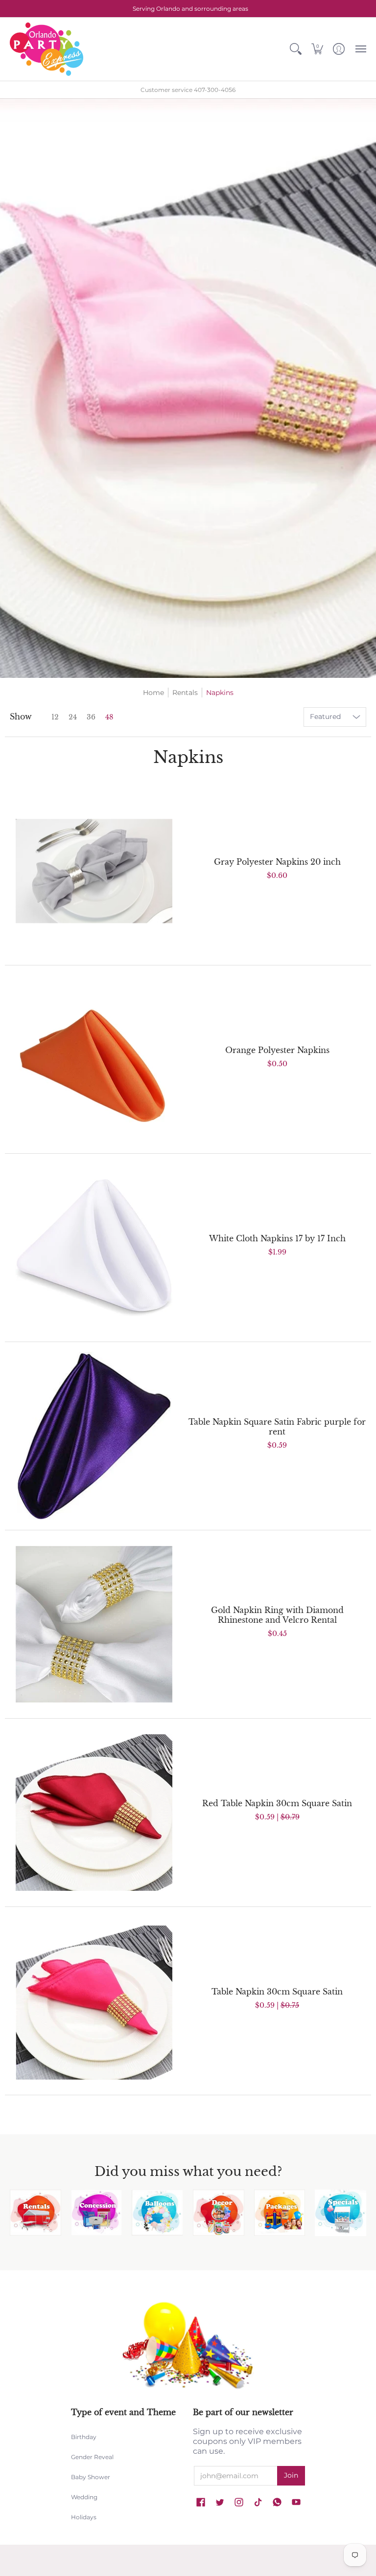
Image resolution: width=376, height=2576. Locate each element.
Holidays (84, 2517)
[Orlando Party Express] (47, 49)
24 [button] (73, 717)
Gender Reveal (92, 2457)
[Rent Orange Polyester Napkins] (94, 1059)
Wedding (84, 2497)
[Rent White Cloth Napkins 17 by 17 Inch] (94, 1248)
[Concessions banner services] (97, 2213)
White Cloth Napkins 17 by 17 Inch (277, 1238)
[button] (296, 49)
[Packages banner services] (280, 2213)
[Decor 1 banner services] (219, 2213)
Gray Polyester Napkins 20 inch (277, 862)
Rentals (185, 693)
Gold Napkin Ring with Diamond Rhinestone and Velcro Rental (277, 1615)
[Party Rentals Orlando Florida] (35, 2213)
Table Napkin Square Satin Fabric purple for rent (277, 1427)
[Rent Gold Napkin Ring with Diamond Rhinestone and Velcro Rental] (94, 1624)
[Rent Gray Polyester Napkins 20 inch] (94, 871)
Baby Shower (91, 2477)
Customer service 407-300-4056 (188, 90)
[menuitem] (296, 49)
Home (153, 693)
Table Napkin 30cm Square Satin (277, 1992)
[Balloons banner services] (157, 2213)
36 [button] (91, 717)
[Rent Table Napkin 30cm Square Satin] (94, 2001)
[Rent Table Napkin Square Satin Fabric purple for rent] (94, 1436)
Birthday (84, 2437)
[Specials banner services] (341, 2213)
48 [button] (109, 717)
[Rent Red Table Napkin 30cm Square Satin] (94, 1813)
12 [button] (55, 717)
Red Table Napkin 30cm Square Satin (277, 1803)
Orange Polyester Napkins (277, 1050)
